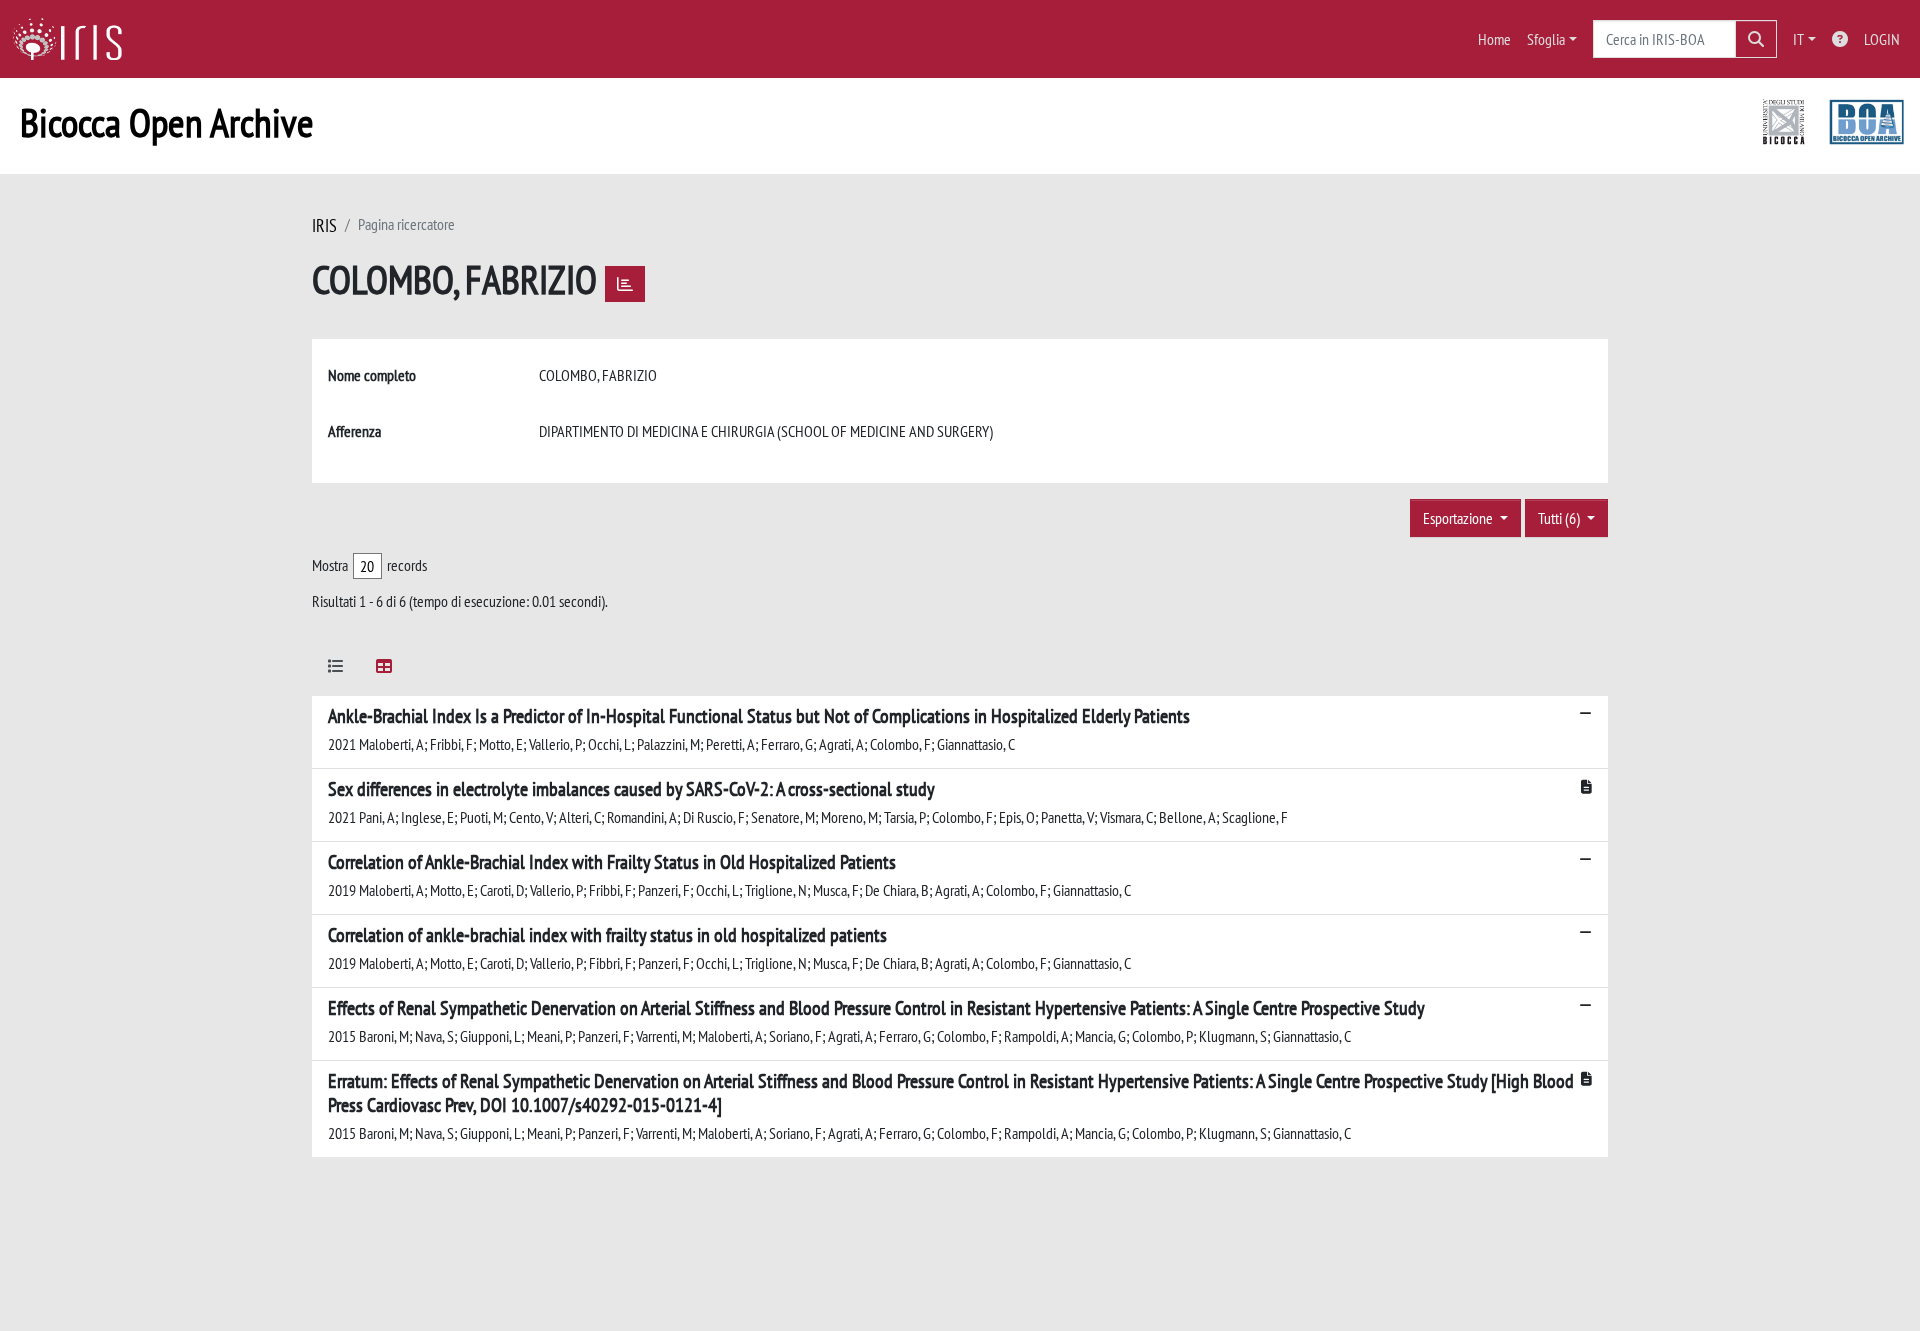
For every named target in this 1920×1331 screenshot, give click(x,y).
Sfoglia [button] (1546, 39)
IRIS (324, 225)
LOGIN (1882, 39)
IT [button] (1798, 39)
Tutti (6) (1560, 518)
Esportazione (1459, 518)
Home (1494, 39)
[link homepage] (75, 39)
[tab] (336, 669)
